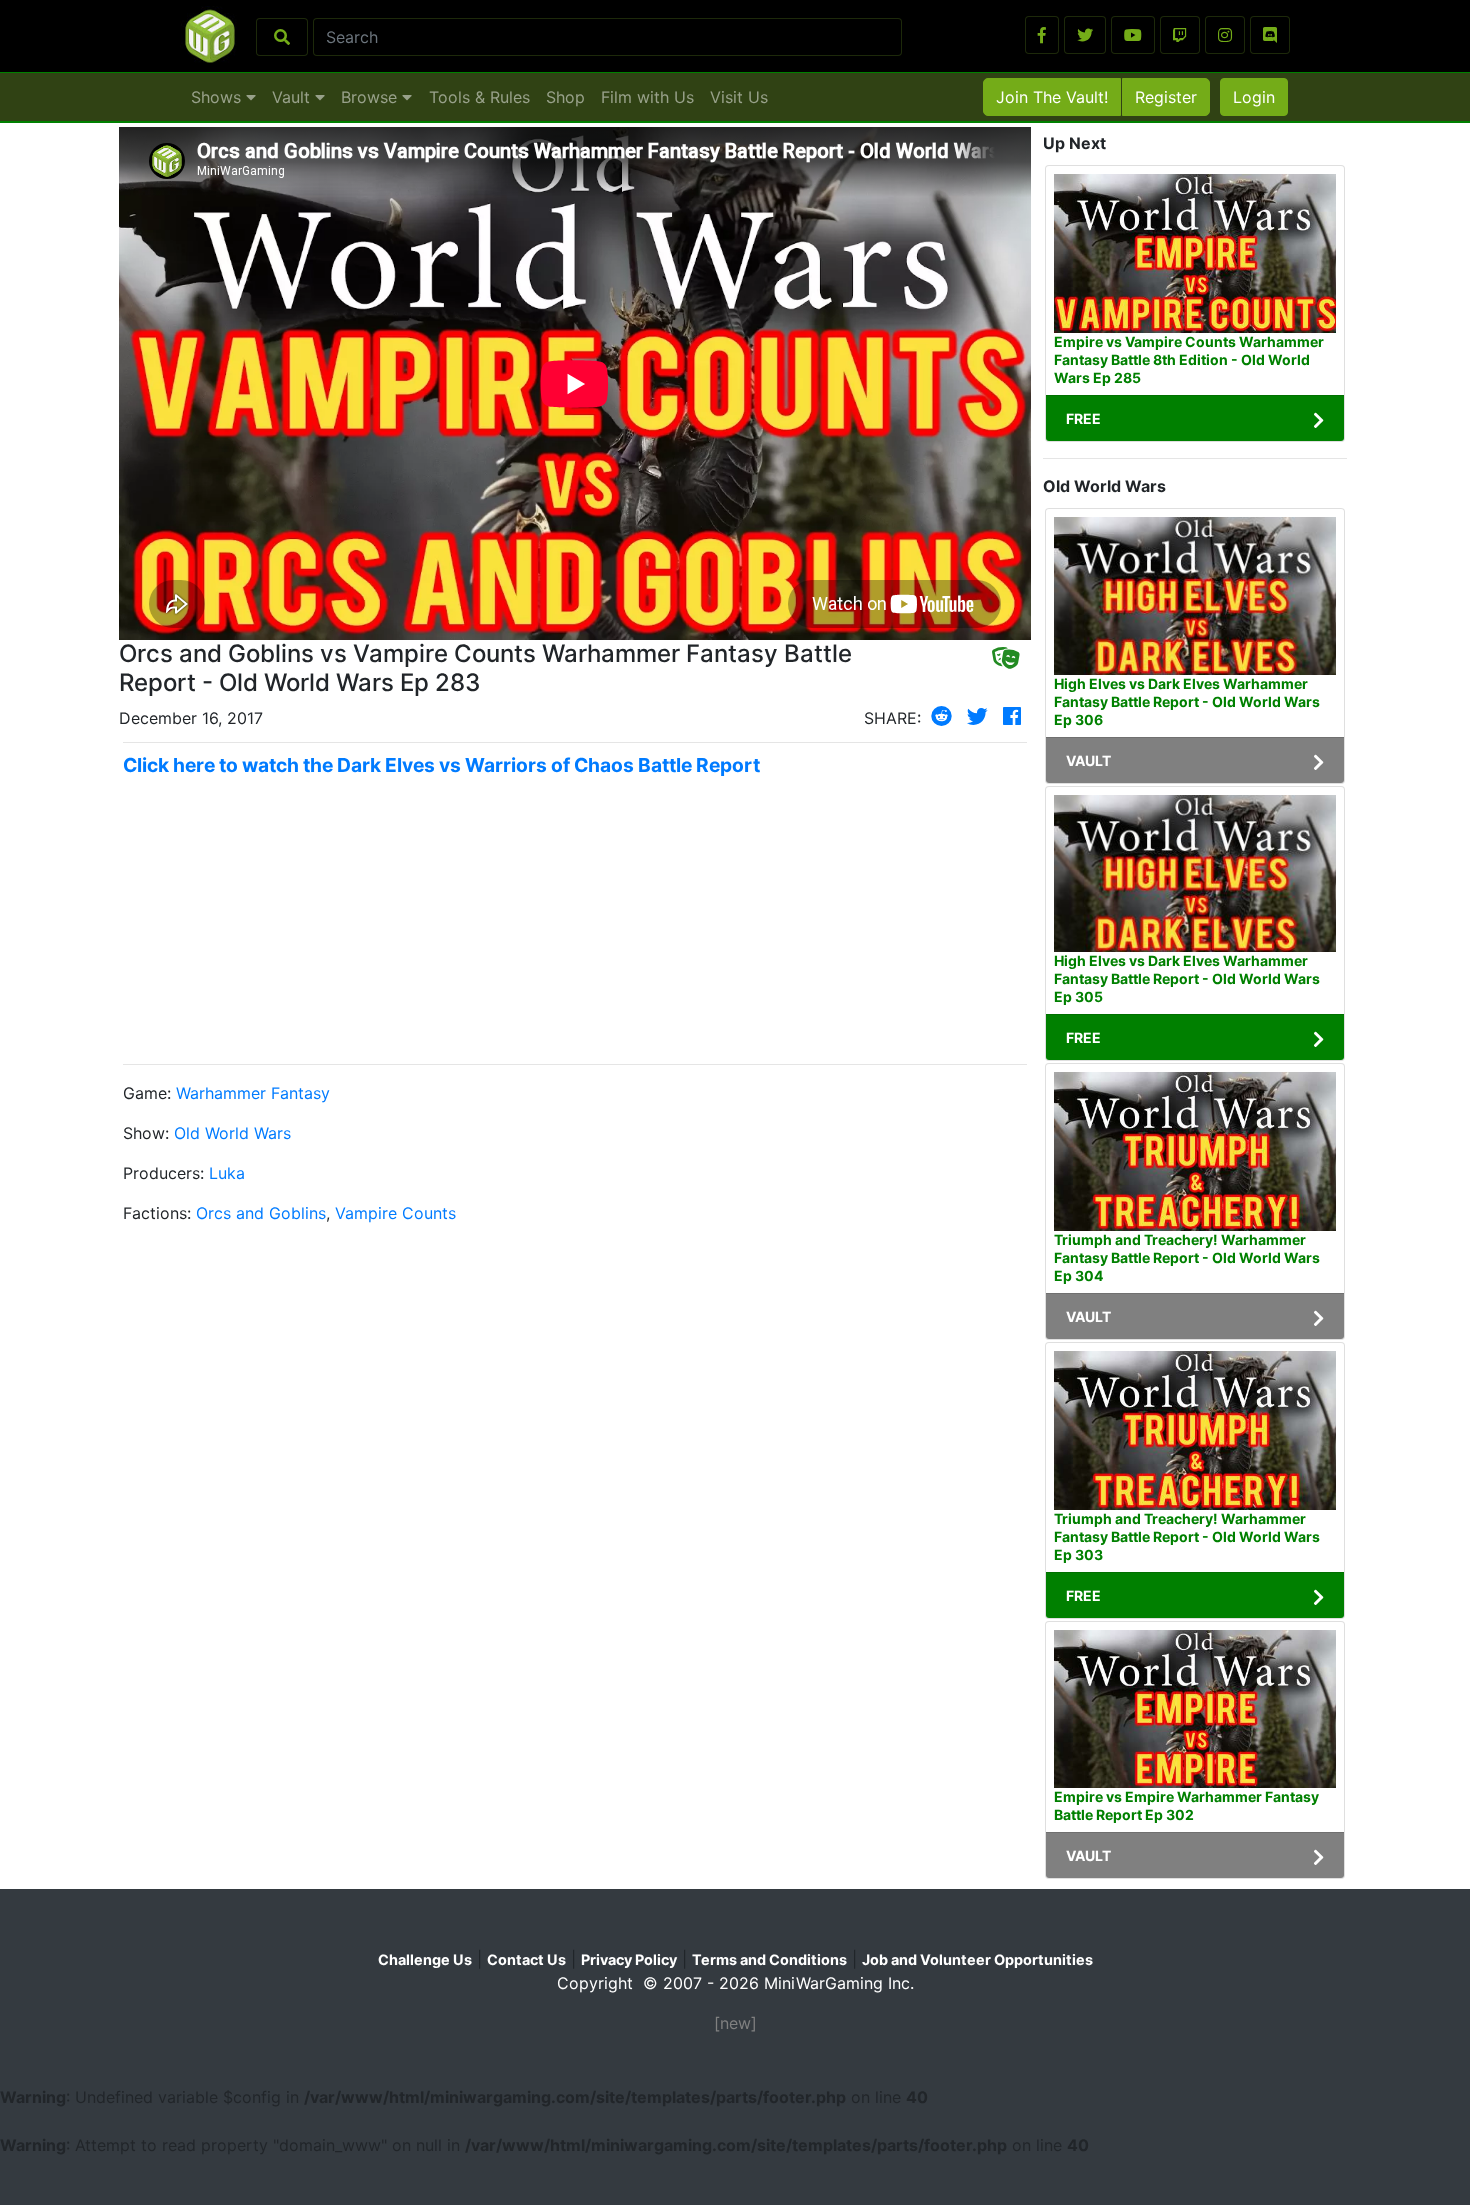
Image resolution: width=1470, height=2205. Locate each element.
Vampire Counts (395, 1213)
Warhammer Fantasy (253, 1093)
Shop (565, 97)
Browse (371, 97)
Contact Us (526, 1959)
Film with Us (647, 97)
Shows (218, 97)
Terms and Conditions (769, 1959)
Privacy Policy (629, 1959)
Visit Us (739, 97)
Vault (293, 97)
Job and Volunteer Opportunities (977, 1959)
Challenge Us (425, 1959)
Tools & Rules (479, 97)
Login (1254, 97)
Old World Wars (232, 1133)
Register (1166, 97)
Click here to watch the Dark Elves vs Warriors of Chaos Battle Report (441, 765)
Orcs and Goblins (261, 1213)
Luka (227, 1173)
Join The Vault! (1052, 97)
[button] (1042, 35)
